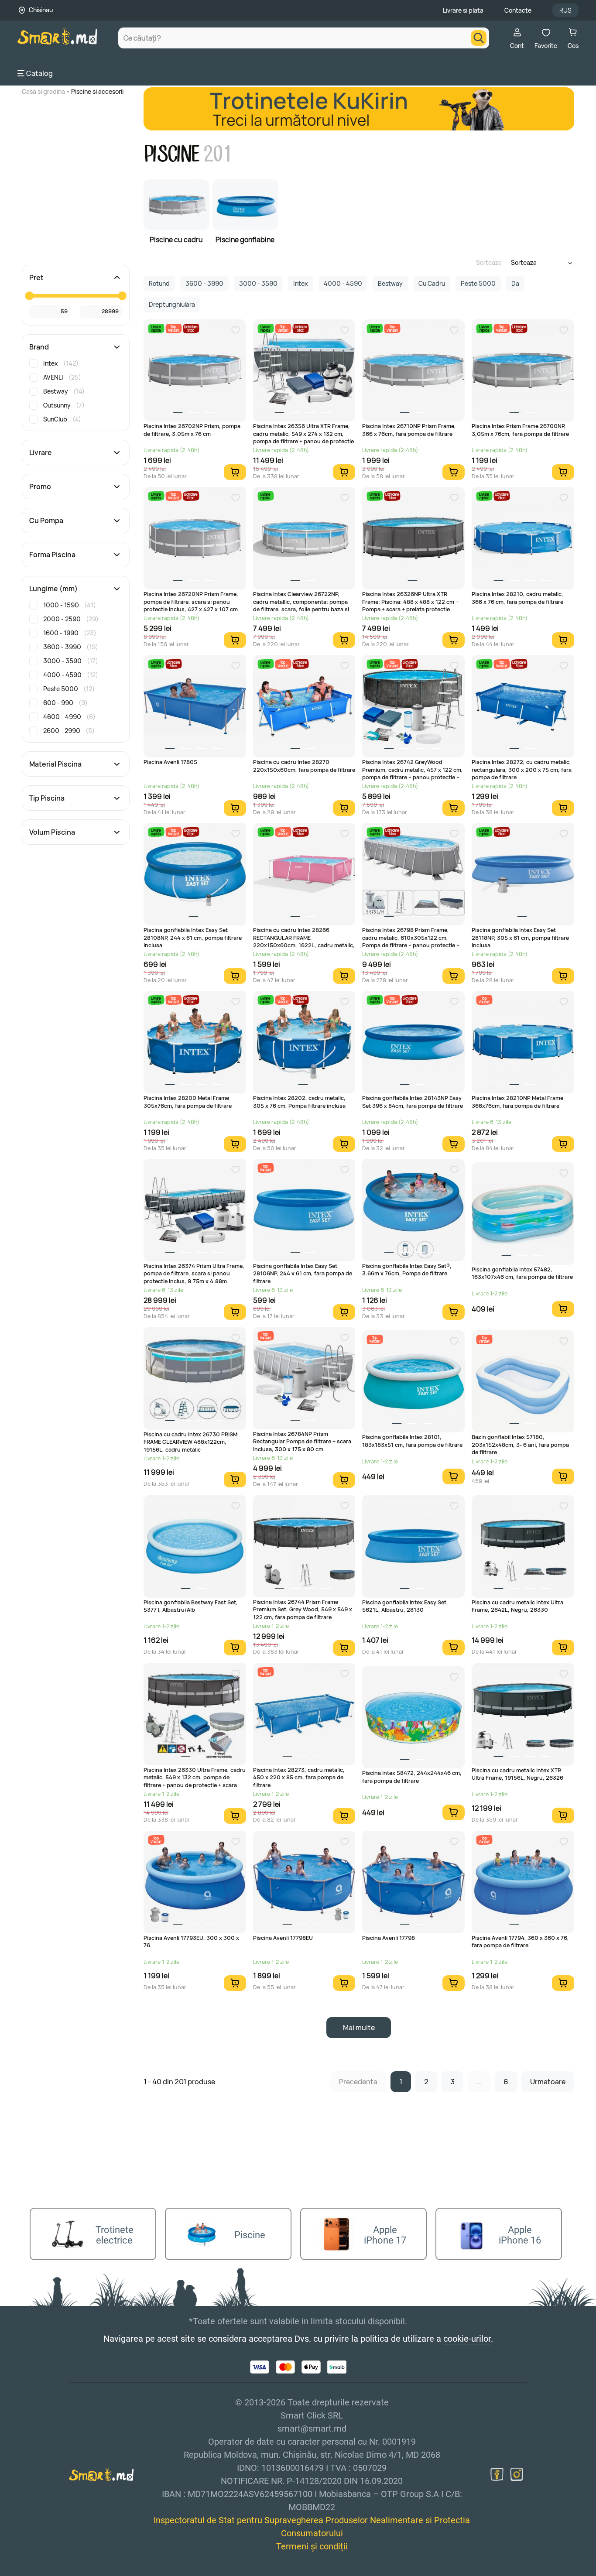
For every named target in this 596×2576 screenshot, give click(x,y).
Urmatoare (548, 2082)
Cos (573, 46)
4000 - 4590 (71, 675)
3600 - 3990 (71, 647)
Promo (40, 486)
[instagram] (517, 2474)
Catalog (39, 73)
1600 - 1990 (70, 633)
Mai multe (359, 2028)
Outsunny (64, 405)
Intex (61, 363)
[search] (479, 38)
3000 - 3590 (71, 661)
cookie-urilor (467, 2339)
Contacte (518, 10)
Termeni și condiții (312, 2546)
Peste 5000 (69, 689)
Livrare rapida (156, 328)
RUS (565, 10)
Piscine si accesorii (97, 91)
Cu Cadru (432, 283)
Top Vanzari (173, 328)
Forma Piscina (52, 555)
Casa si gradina (43, 91)
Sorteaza (489, 262)
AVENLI (62, 377)
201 (218, 154)
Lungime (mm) (53, 589)
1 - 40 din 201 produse (179, 2082)
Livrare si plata (463, 10)
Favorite (546, 46)
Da (515, 283)
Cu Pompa (46, 521)
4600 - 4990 (69, 717)
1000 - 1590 (70, 605)
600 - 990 (65, 703)
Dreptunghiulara (172, 304)
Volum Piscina (52, 832)
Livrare (41, 452)
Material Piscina (55, 764)
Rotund (159, 283)
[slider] (29, 296)
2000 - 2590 (71, 619)
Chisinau (41, 10)
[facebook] (497, 2474)
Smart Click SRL (68, 2571)
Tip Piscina (47, 798)
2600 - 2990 (69, 731)
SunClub (62, 419)
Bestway (64, 391)
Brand (39, 347)
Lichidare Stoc (191, 328)
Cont (517, 46)
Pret (36, 277)
